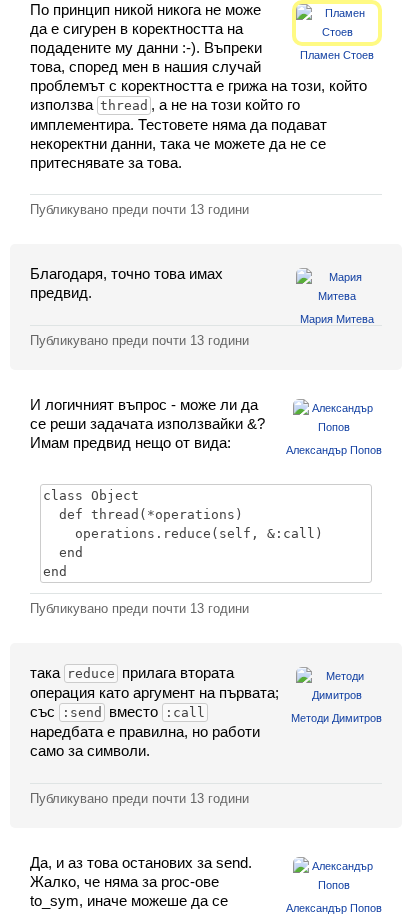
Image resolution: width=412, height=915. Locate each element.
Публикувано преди (139, 209)
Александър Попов (334, 450)
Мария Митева (337, 319)
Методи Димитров (336, 718)
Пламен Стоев (337, 55)
